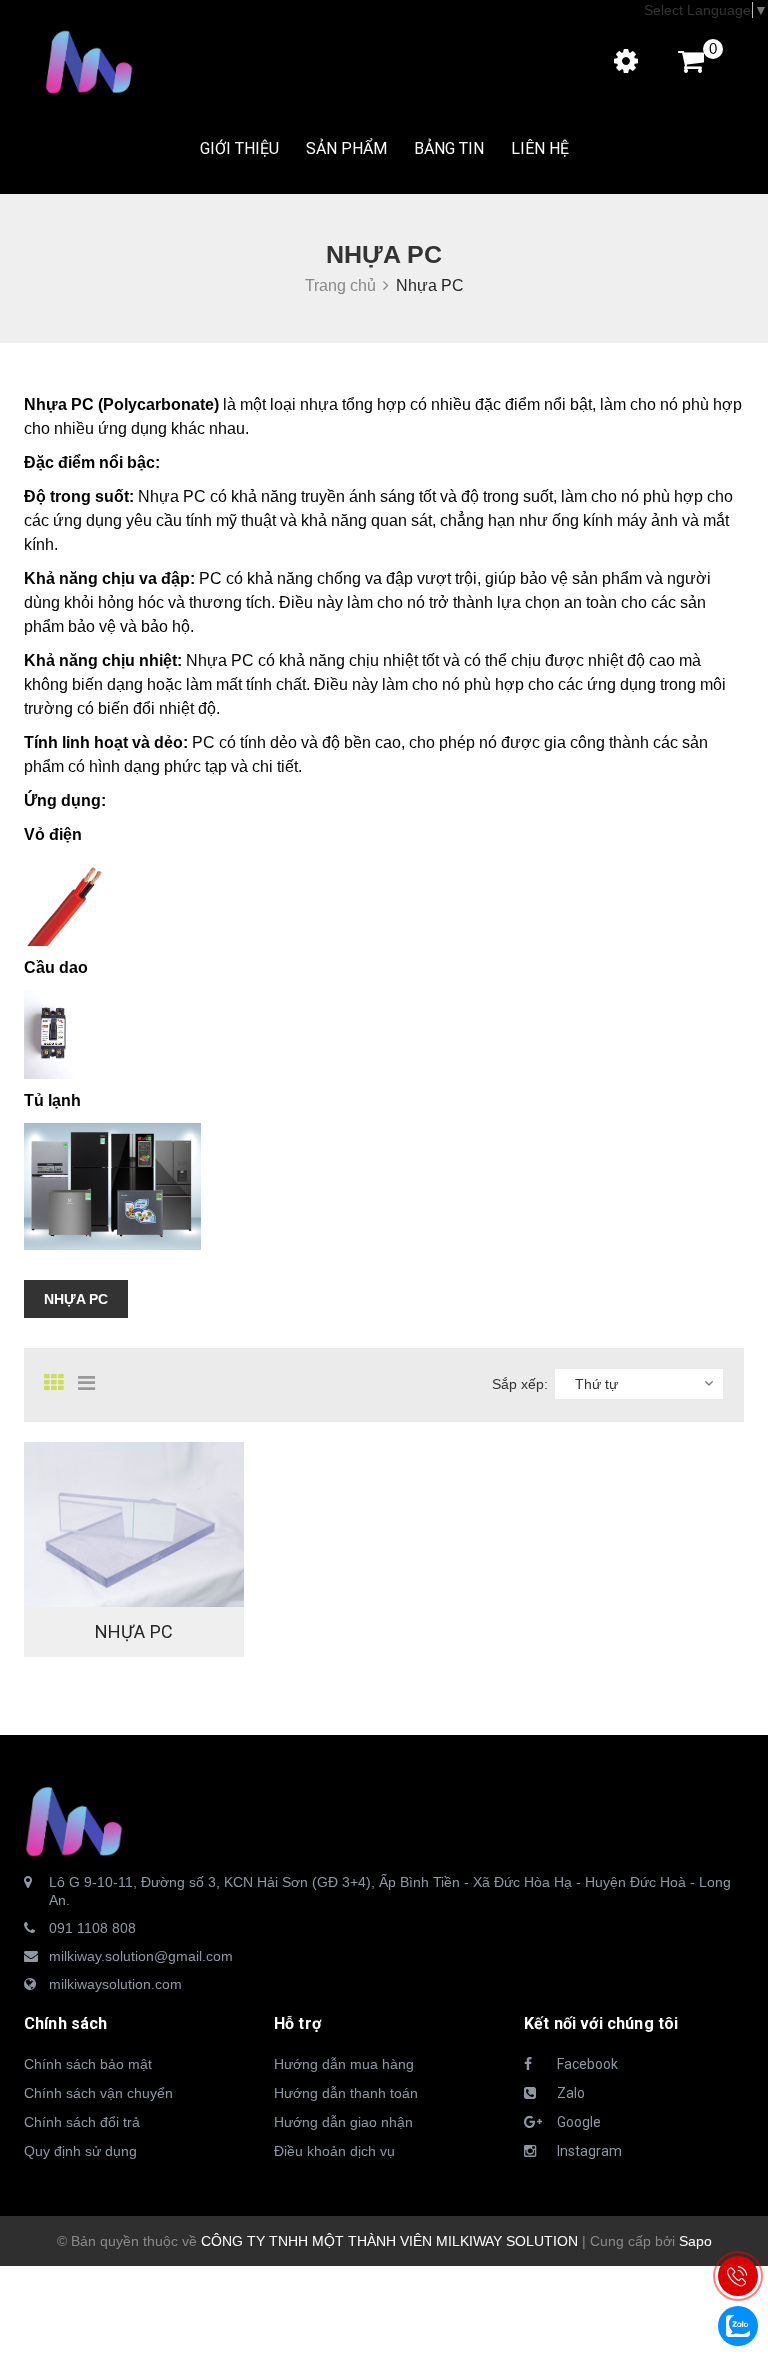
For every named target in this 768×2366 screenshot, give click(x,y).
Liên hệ (540, 148)
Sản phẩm (346, 148)
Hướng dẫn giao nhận (343, 2122)
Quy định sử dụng (80, 2151)
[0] (681, 66)
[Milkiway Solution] (74, 1820)
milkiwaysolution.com (115, 1984)
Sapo (695, 2241)
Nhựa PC (76, 1299)
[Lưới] (59, 1383)
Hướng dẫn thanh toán (346, 2093)
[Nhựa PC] (134, 1524)
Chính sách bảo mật (88, 2064)
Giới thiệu (239, 148)
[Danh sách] (93, 1383)
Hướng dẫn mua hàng (344, 2064)
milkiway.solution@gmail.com (141, 1956)
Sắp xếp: (520, 1384)
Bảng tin (449, 148)
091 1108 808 (92, 1928)
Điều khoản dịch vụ (334, 2151)
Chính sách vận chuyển (98, 2093)
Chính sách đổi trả (82, 2122)
